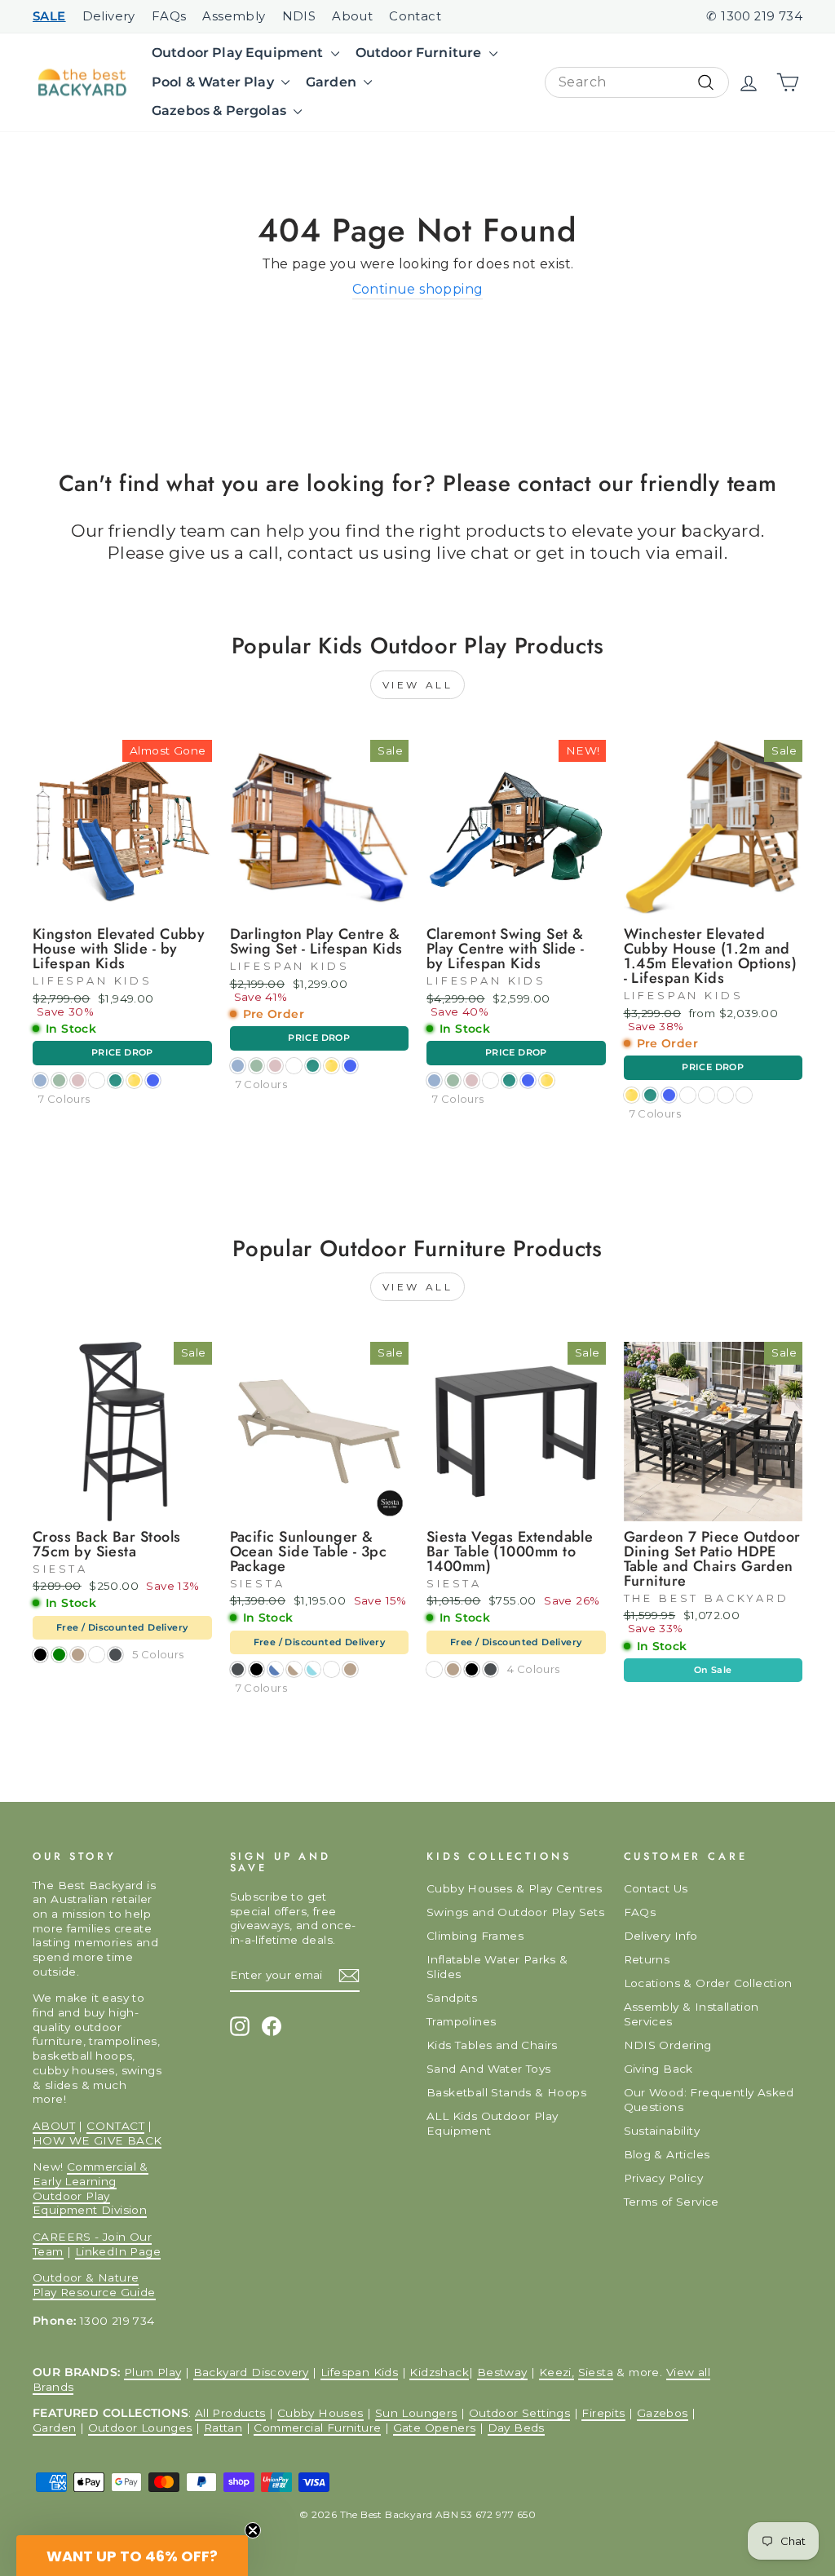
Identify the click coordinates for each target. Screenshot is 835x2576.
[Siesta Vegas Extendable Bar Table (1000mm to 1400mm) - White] (434, 1669)
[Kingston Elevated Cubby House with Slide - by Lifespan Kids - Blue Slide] (153, 1080)
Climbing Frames (475, 1936)
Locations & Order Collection (708, 1983)
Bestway (502, 2372)
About (352, 16)
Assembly (234, 16)
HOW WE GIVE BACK (97, 2140)
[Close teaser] (253, 2530)
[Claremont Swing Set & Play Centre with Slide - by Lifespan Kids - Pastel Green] (453, 1080)
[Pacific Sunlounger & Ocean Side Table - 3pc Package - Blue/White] (275, 1669)
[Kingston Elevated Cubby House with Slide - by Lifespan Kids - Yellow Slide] (134, 1080)
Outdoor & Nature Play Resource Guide (94, 2285)
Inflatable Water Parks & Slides (497, 1967)
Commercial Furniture (317, 2428)
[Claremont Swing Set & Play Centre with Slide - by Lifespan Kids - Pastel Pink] (472, 1080)
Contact (415, 16)
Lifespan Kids (359, 2372)
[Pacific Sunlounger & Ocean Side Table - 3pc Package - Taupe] (350, 1669)
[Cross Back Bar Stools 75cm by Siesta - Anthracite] (115, 1655)
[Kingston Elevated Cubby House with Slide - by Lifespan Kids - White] (97, 1080)
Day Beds (516, 2428)
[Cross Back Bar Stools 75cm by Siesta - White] (97, 1655)
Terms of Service (672, 2202)
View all (418, 685)
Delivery (109, 16)
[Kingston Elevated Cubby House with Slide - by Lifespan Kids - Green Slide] (115, 1080)
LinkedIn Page (118, 2251)
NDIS (299, 16)
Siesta (596, 2372)
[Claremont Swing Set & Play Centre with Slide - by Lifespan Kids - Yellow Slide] (547, 1080)
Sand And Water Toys (489, 2069)
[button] (132, 2556)
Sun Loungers (416, 2413)
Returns (647, 1959)
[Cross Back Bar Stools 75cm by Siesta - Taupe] (78, 1655)
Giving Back (658, 2069)
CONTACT (115, 2126)
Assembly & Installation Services (691, 2014)
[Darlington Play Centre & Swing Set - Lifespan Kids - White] (294, 1066)
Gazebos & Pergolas (221, 111)
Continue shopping (418, 289)
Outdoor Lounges (140, 2428)
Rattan (223, 2428)
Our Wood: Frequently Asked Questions (709, 2100)
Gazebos (663, 2413)
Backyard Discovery (251, 2372)
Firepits (603, 2413)
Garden (333, 82)
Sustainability (662, 2131)
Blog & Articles (667, 2154)
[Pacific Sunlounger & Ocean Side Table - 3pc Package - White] (331, 1669)
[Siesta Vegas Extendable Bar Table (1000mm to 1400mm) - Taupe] (453, 1669)
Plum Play (153, 2372)
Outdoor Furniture (420, 53)
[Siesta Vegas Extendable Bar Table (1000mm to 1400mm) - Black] (472, 1669)
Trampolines (461, 2021)
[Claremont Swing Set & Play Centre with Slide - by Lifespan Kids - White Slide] (490, 1080)
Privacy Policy (664, 2178)
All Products (230, 2413)
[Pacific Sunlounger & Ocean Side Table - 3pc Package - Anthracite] (238, 1669)
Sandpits (452, 1998)
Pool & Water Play (214, 82)
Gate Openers (435, 2428)
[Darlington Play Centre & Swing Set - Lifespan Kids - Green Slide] (313, 1066)
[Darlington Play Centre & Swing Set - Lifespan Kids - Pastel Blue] (238, 1066)
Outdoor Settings (519, 2413)
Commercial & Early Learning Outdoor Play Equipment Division (91, 2188)
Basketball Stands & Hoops (506, 2092)
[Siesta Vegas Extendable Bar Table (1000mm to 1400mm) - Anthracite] (490, 1669)
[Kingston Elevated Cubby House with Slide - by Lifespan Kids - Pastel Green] (59, 1080)
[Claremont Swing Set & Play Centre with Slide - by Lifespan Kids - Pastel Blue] (434, 1080)
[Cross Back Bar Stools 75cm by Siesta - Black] (40, 1655)
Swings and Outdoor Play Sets (515, 1912)
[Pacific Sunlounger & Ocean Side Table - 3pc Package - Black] (256, 1669)
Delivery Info (661, 1936)
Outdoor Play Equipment (239, 53)
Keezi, (557, 2372)
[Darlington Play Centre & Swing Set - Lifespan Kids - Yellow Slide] (331, 1066)
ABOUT (54, 2126)
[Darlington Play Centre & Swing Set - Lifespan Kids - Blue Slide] (350, 1066)
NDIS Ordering (668, 2045)
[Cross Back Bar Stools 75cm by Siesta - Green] (59, 1655)
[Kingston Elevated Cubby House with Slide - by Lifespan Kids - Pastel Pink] (78, 1080)
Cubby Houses (320, 2413)
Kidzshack (439, 2372)
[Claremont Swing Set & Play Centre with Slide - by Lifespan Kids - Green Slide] (509, 1080)
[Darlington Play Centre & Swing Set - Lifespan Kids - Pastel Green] (256, 1066)
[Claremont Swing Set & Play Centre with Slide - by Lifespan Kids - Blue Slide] (528, 1080)
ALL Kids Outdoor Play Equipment (492, 2123)
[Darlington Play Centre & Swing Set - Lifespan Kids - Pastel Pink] (275, 1066)
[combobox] (637, 83)
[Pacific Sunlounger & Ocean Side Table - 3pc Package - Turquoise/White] (313, 1669)
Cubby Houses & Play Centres (515, 1888)
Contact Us (656, 1888)
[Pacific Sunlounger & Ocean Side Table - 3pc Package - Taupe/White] (294, 1669)
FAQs (169, 16)
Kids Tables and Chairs (492, 2045)
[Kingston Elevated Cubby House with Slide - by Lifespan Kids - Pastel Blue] (40, 1080)
